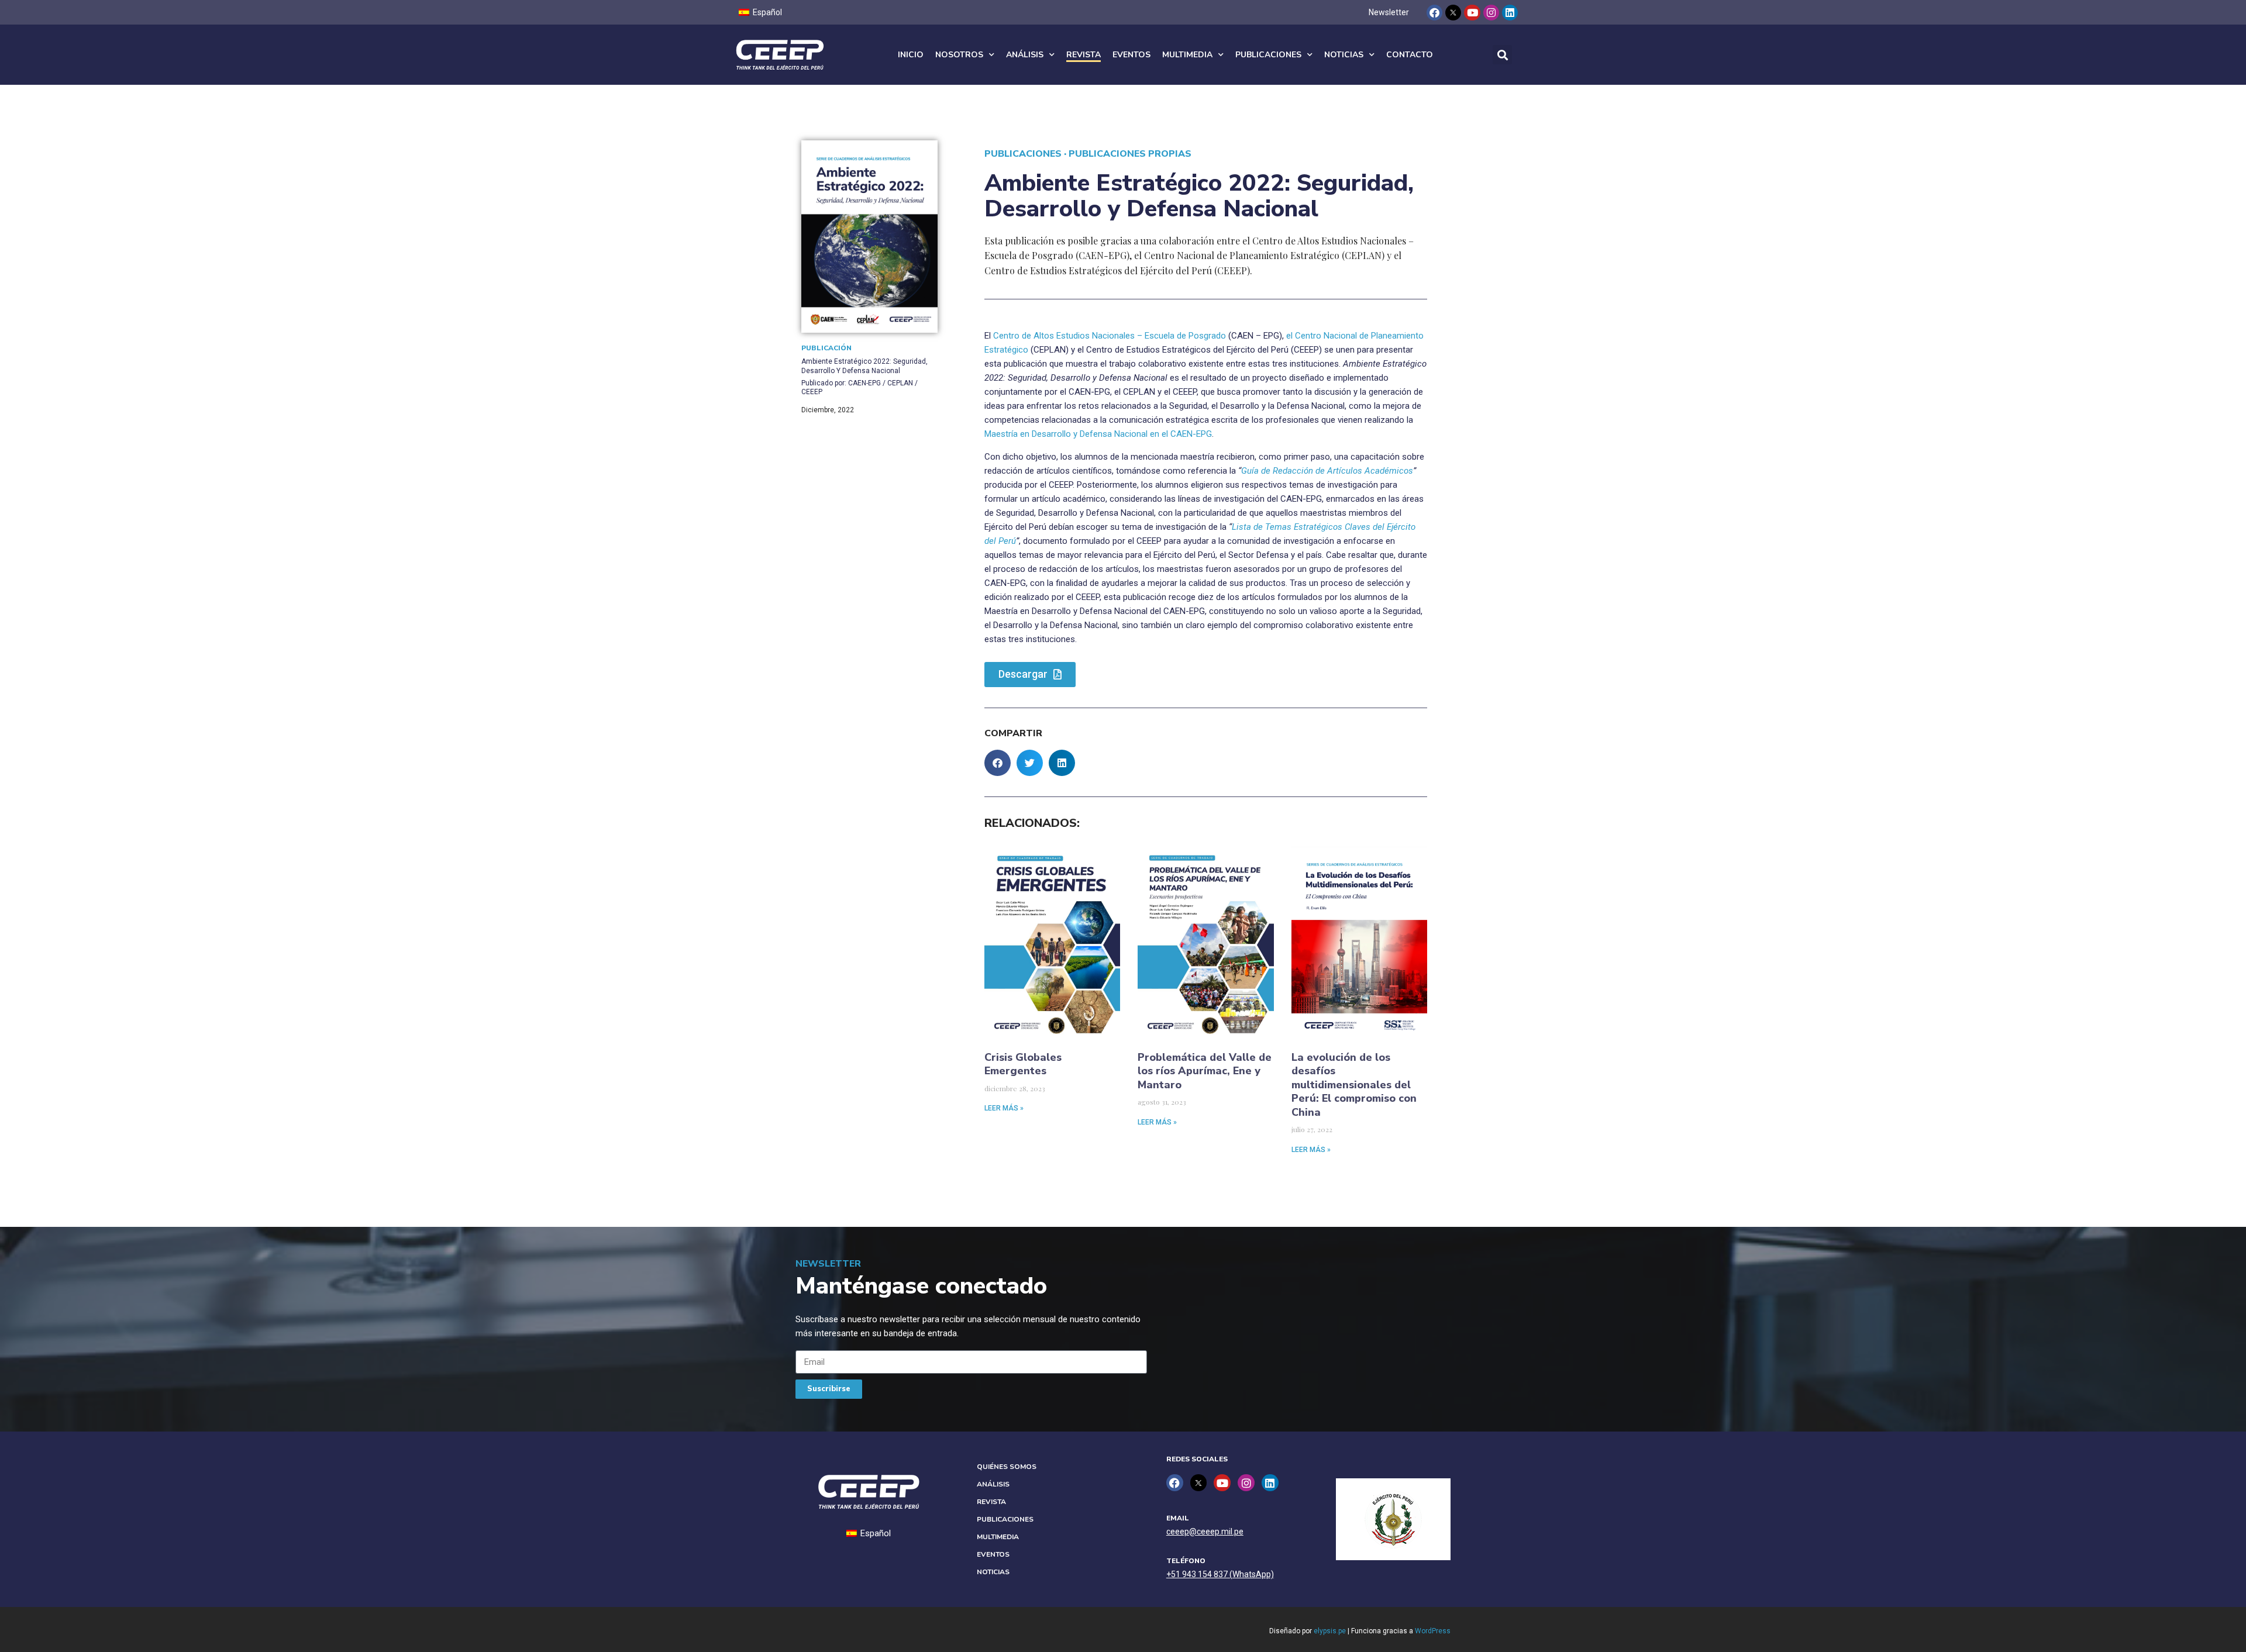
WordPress (1433, 1631)
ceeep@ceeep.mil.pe (1205, 1532)
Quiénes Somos (1007, 1467)
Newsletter (1389, 12)
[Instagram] (1491, 13)
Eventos (1131, 55)
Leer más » (1004, 1108)
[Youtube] (1472, 13)
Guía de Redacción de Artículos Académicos (1327, 471)
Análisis (1025, 55)
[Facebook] (1434, 13)
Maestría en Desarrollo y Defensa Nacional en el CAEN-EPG (1098, 434)
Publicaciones (1268, 55)
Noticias (1344, 55)
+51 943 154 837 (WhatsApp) (1220, 1574)
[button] (1502, 55)
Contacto (1410, 55)
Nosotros (959, 55)
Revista (1084, 55)
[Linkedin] (1510, 13)
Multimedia (1187, 55)
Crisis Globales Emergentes (1023, 1064)
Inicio (911, 55)
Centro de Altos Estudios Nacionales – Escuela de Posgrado (1110, 336)
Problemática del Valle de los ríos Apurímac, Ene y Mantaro (1205, 1071)
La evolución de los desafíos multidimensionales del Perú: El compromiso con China (1354, 1085)
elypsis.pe (1330, 1631)
